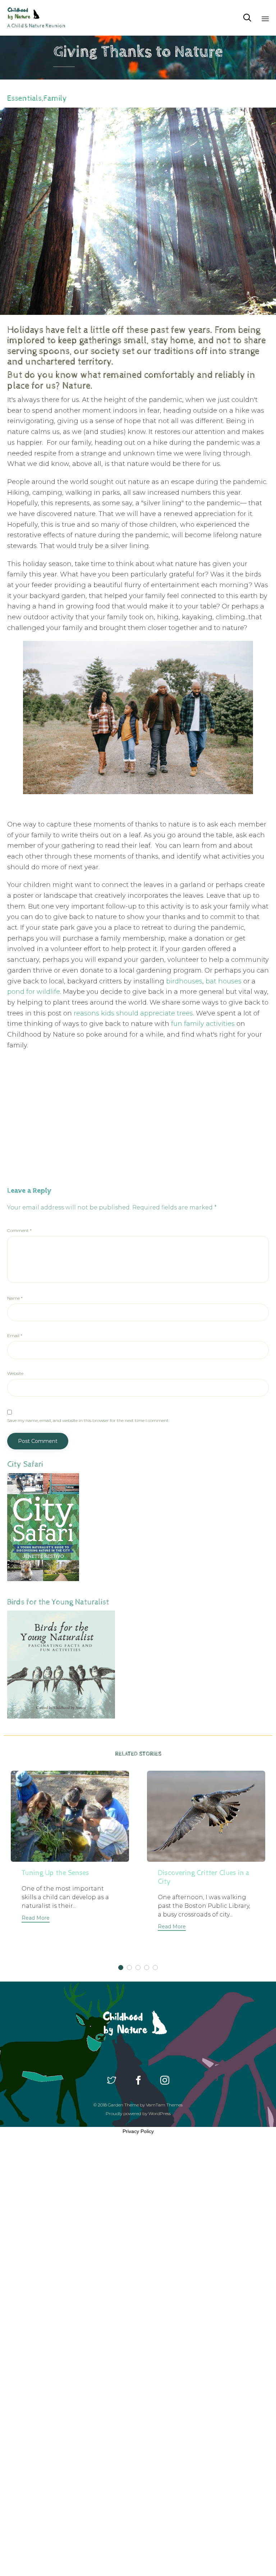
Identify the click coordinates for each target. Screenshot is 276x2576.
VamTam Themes (164, 2105)
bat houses (224, 981)
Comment (19, 1230)
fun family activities (203, 1024)
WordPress (160, 2113)
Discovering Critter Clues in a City (204, 1877)
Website (15, 1373)
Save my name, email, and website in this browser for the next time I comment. (88, 1420)
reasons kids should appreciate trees (133, 1013)
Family (55, 99)
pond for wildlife (34, 992)
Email (15, 1335)
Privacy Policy (138, 2131)
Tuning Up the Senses (55, 1873)
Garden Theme (123, 2105)
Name (15, 1298)
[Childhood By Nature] (36, 13)
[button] (36, 1919)
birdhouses (184, 981)
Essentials (24, 99)
